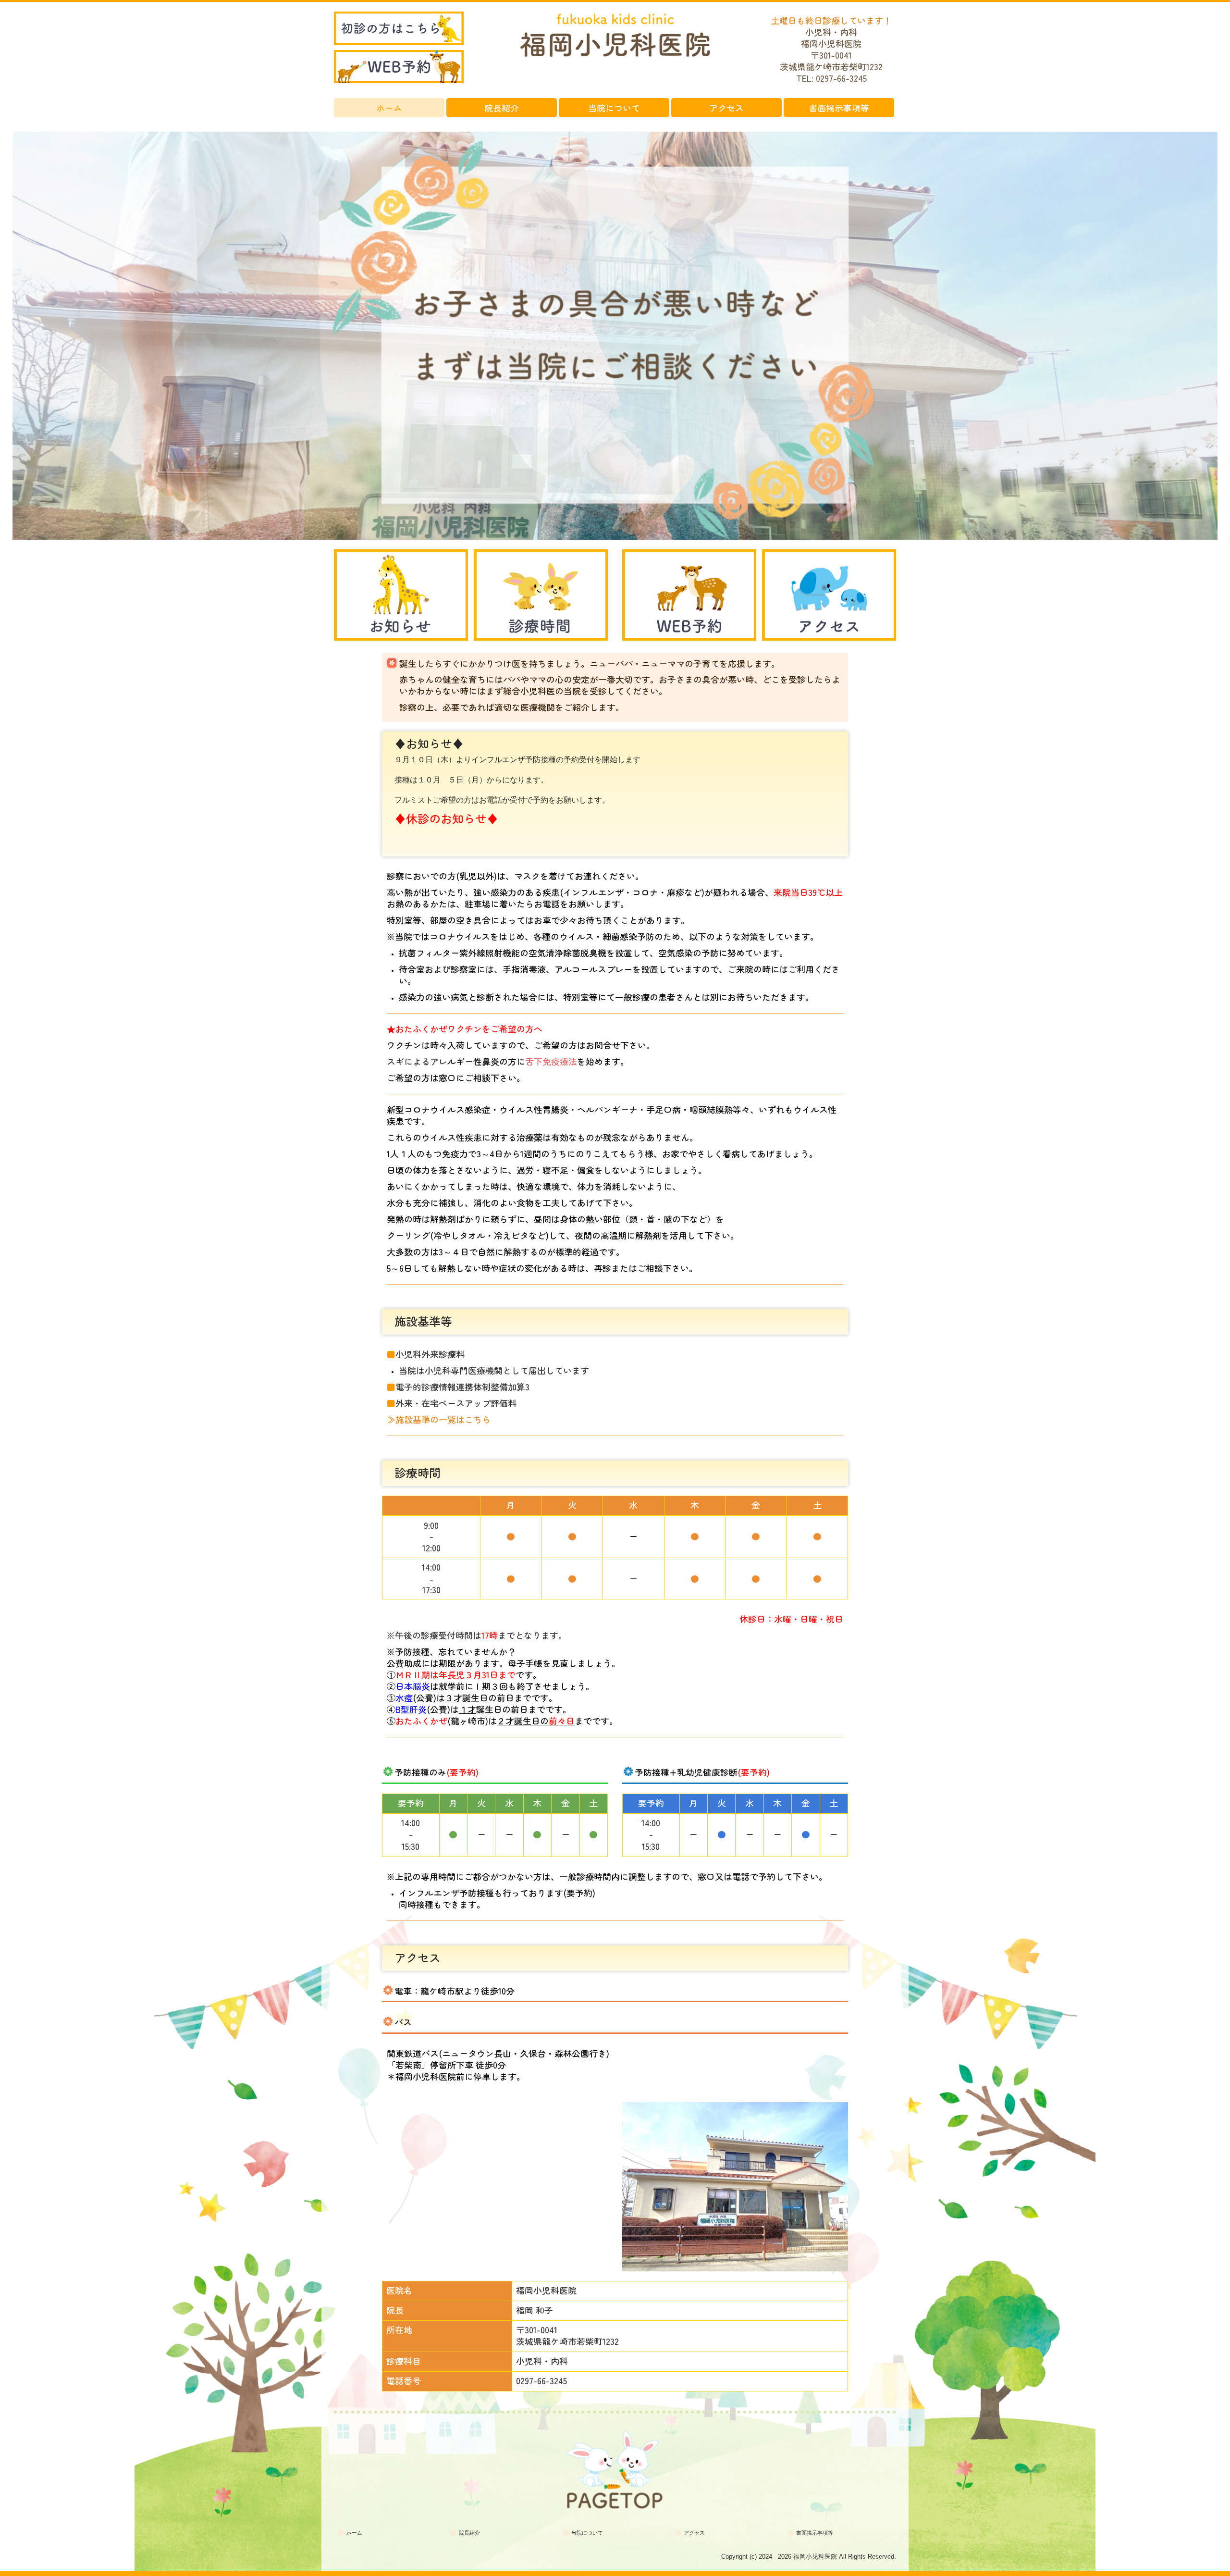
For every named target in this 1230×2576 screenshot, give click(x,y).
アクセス (726, 108)
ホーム (389, 108)
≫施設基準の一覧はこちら (439, 1419)
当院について (614, 108)
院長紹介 (502, 108)
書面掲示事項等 (839, 108)
